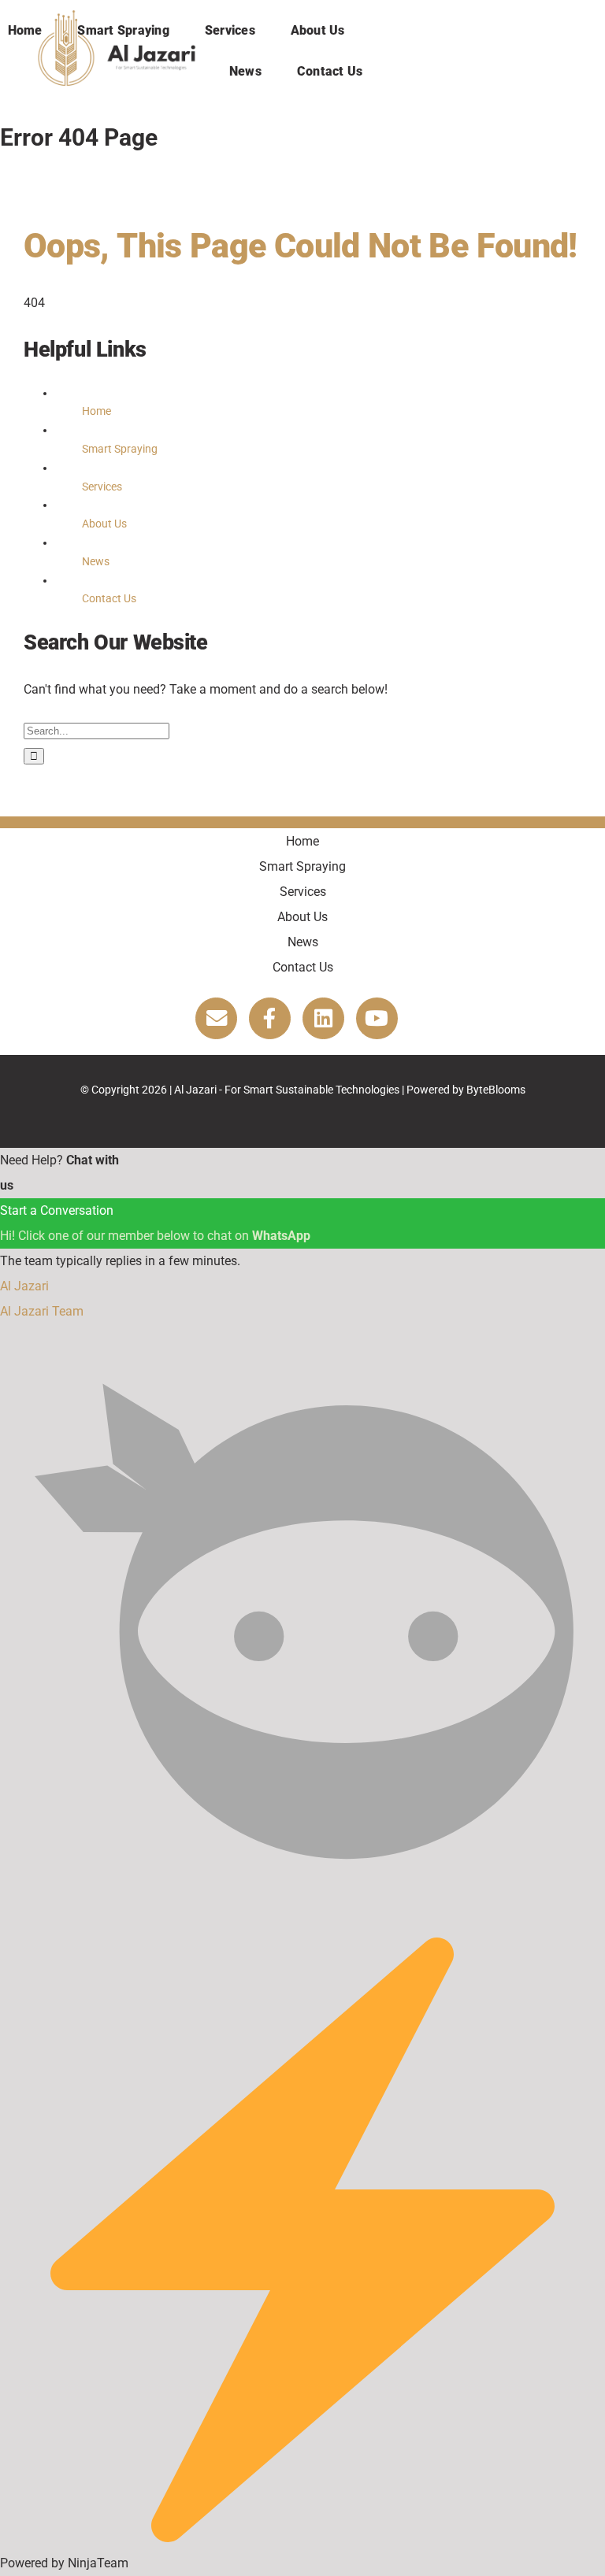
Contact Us (109, 598)
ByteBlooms (496, 1090)
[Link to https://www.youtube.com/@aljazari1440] (377, 1018)
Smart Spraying (120, 449)
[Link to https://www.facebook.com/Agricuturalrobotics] (270, 1018)
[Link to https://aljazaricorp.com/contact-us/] (216, 1018)
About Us (104, 524)
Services (102, 487)
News (96, 561)
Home (97, 411)
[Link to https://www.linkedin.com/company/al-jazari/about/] (323, 1018)
